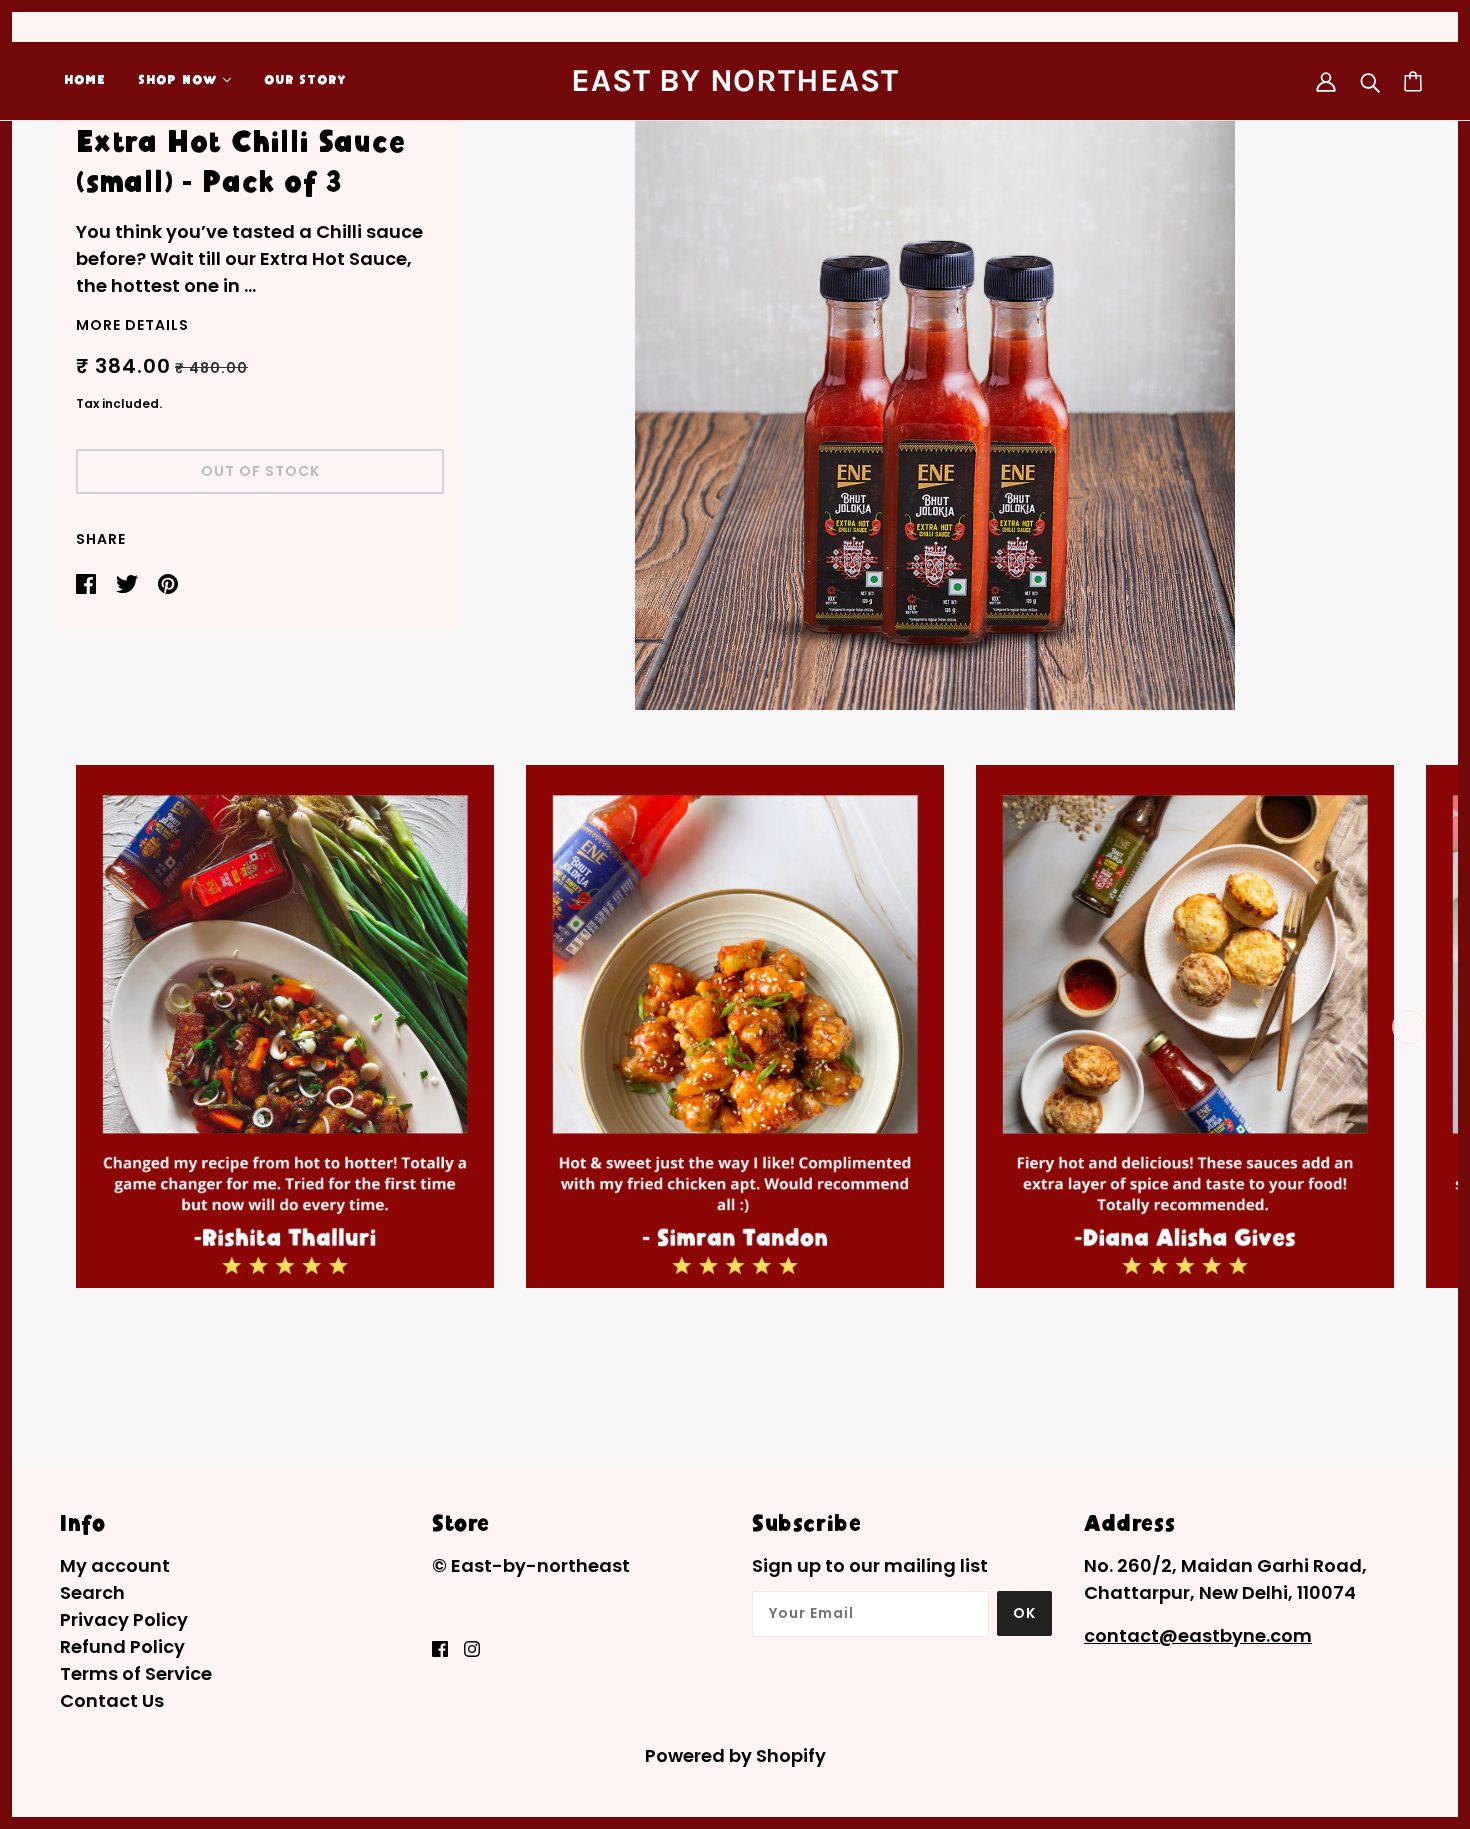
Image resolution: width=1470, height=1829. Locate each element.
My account (115, 1565)
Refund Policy (122, 1646)
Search (92, 1592)
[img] (440, 1647)
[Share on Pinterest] (168, 582)
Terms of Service (136, 1673)
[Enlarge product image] (935, 410)
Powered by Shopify (735, 1755)
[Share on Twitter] (129, 582)
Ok (1024, 1613)
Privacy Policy (124, 1619)
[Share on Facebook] (88, 582)
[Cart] (1413, 81)
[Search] (1370, 81)
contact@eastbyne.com (1198, 1635)
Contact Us (112, 1700)
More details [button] (132, 326)
